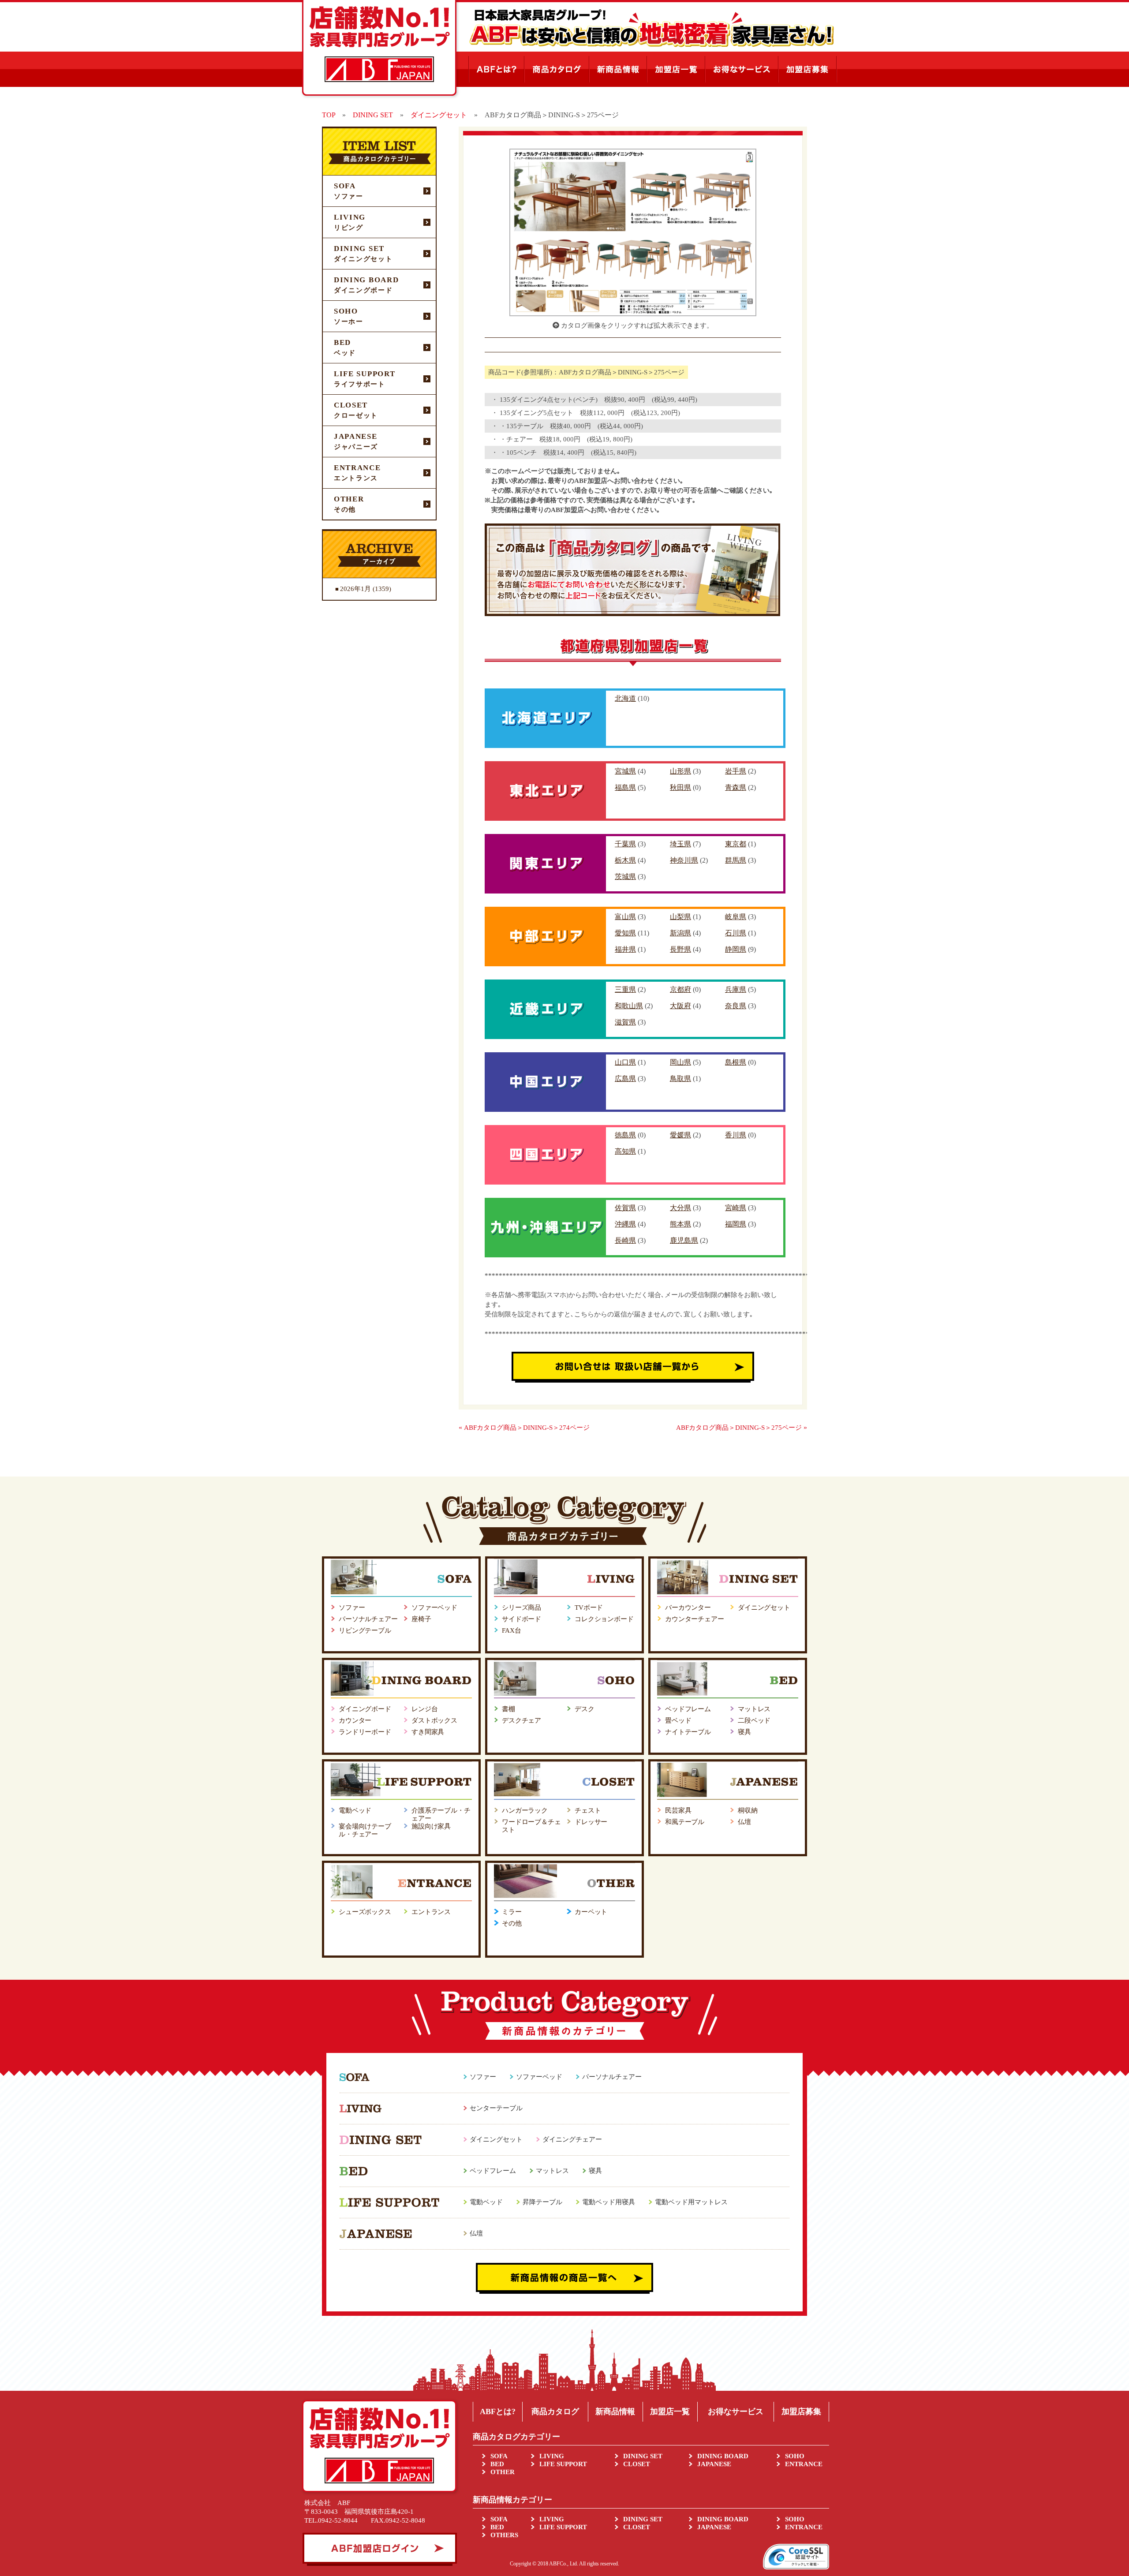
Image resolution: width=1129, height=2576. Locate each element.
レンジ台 (424, 1709)
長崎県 (625, 1240)
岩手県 (736, 771)
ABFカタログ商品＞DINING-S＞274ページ (527, 1428)
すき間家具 (428, 1732)
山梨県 (680, 917)
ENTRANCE (804, 2464)
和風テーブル (685, 1822)
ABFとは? (498, 2411)
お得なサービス (736, 2411)
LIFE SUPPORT (563, 2464)
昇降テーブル (542, 2202)
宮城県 (625, 771)
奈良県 (736, 1006)
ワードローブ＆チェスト (531, 1826)
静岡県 (736, 949)
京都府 (680, 989)
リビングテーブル (365, 1630)
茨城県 (625, 877)
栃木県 (625, 860)
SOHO (795, 2456)
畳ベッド (678, 1720)
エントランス (431, 1912)
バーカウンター (688, 1608)
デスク (585, 1709)
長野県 (680, 949)
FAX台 (511, 1630)
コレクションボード (604, 1619)
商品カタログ (555, 2411)
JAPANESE (714, 2464)
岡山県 (680, 1062)
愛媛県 (680, 1135)
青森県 (736, 787)
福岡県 (736, 1224)
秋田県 (680, 787)
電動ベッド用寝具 (609, 2202)
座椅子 (421, 1619)
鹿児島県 (684, 1240)
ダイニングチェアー (572, 2139)
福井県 (625, 949)
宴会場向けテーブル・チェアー (365, 1830)
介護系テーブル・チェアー (441, 1814)
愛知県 (625, 933)
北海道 (625, 698)
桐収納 (748, 1810)
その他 (512, 1923)
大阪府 (680, 1006)
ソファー (352, 1608)
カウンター (355, 1720)
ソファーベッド (434, 1608)
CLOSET (637, 2464)
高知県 (625, 1151)
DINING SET (643, 2456)
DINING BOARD (723, 2456)
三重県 (625, 989)
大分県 (680, 1208)
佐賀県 (625, 1208)
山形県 (680, 771)
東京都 (736, 844)
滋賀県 (625, 1022)
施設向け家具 (431, 1826)
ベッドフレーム (688, 1709)
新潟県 (680, 933)
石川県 (736, 933)
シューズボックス (365, 1912)
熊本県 (680, 1224)
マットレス (754, 1709)
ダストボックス (434, 1720)
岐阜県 (736, 917)
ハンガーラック (525, 1810)
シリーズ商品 (522, 1608)
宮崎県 (736, 1208)
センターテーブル (496, 2108)
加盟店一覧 (670, 2411)
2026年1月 (355, 589)
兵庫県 (736, 989)
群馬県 (736, 860)
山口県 (625, 1062)
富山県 (625, 917)
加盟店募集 (801, 2411)
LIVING (552, 2456)
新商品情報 (615, 2411)
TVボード (589, 1608)
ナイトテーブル (688, 1732)
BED (497, 2464)
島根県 (736, 1062)
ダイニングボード (365, 1709)
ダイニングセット (764, 1608)
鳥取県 (680, 1079)
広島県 (625, 1079)
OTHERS (504, 2535)
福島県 (625, 787)
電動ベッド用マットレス (691, 2202)
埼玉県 (680, 844)
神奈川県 (684, 860)
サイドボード (522, 1619)
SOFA (499, 2456)
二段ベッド (754, 1720)
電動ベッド (355, 1810)
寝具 (744, 1732)
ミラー (512, 1912)
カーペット (591, 1912)
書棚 (508, 1709)
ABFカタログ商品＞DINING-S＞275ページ (739, 1428)
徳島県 (625, 1135)
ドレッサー (591, 1822)
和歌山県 (629, 1006)
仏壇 (744, 1822)
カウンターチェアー (695, 1619)
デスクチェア (522, 1720)
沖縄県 (625, 1224)
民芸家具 (678, 1810)
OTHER (503, 2472)
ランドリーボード (365, 1732)
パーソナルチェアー (368, 1619)
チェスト (588, 1810)
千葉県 (625, 844)
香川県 (736, 1135)
